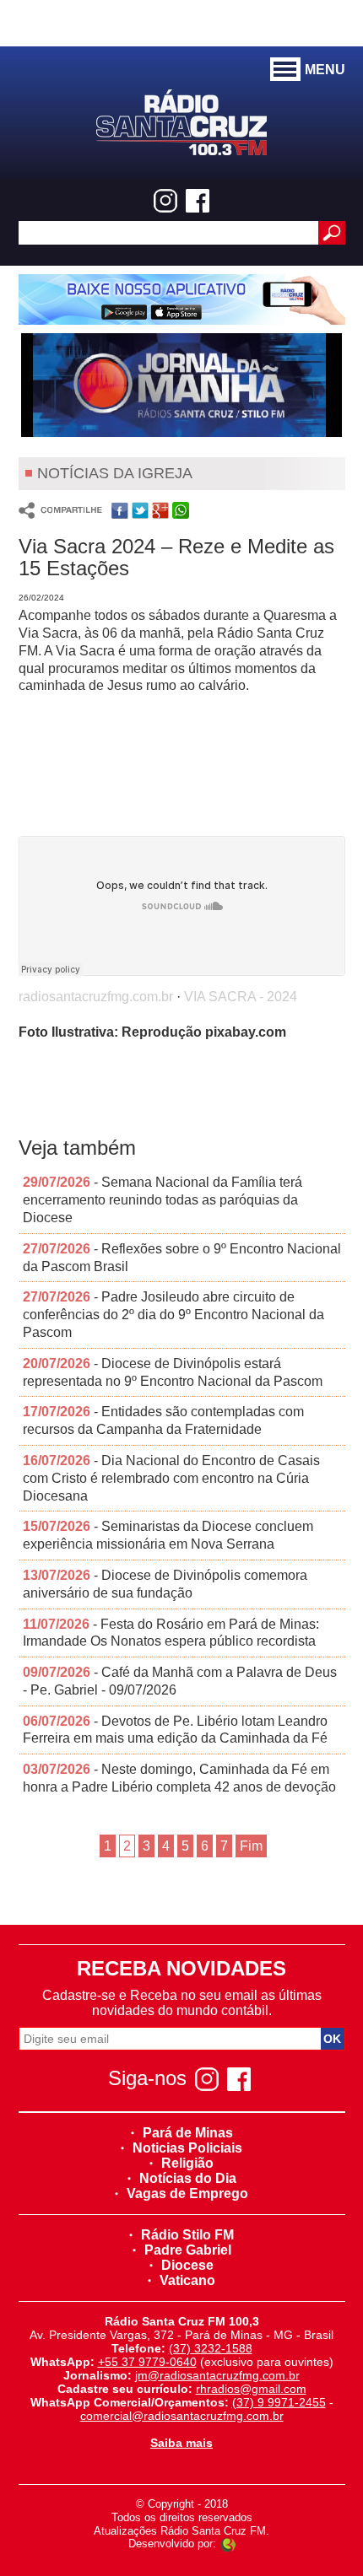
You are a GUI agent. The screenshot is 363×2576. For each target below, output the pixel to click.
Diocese (187, 2265)
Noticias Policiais (187, 2148)
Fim (251, 1846)
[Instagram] (165, 201)
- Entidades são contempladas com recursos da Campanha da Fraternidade (163, 1420)
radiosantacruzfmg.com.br (96, 997)
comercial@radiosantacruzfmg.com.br (182, 2416)
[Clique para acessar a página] (182, 299)
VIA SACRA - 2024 (241, 997)
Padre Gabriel (188, 2250)
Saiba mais (181, 2443)
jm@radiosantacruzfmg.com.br (217, 2375)
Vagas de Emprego (187, 2193)
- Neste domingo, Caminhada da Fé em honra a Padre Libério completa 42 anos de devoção (179, 1778)
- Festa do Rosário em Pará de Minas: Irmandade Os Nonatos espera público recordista (171, 1633)
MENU (325, 70)
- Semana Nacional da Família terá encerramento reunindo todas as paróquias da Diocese (163, 1200)
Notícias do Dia (188, 2178)
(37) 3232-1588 (211, 2348)
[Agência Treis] (228, 2544)
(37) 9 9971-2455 (279, 2402)
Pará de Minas (188, 2133)
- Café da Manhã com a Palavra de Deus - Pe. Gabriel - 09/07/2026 (180, 1681)
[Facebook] (198, 201)
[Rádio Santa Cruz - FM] (181, 121)
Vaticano (187, 2280)
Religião (187, 2163)
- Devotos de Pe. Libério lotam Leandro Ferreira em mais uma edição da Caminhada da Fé (175, 1730)
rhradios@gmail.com (251, 2389)
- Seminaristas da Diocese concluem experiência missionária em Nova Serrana (168, 1535)
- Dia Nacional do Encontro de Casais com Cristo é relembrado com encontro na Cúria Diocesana (171, 1478)
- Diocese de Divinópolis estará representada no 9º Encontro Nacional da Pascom (173, 1372)
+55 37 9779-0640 (147, 2362)
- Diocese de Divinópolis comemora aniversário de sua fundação (165, 1584)
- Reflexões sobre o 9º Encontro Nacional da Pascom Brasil (182, 1258)
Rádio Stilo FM (187, 2235)
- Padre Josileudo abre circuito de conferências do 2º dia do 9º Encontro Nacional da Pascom (173, 1315)
